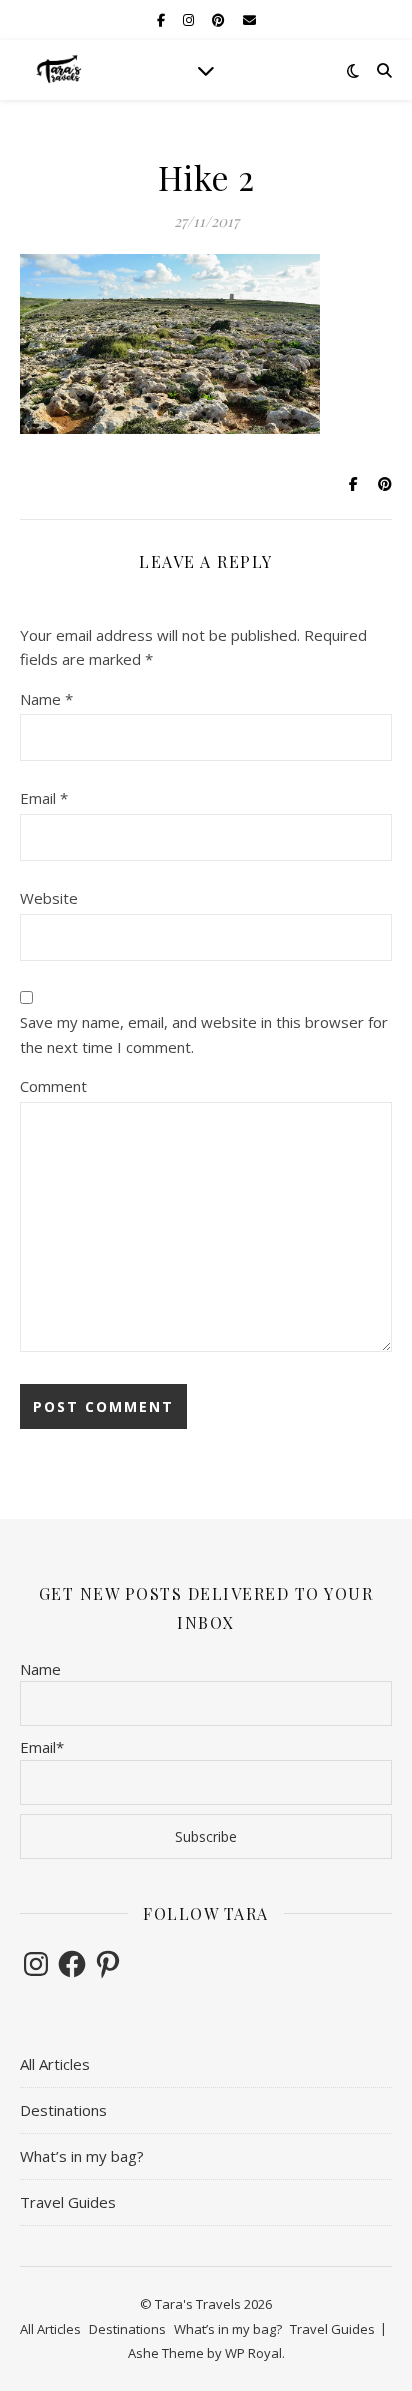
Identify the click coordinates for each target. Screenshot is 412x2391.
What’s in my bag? (82, 2156)
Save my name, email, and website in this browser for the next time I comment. (204, 1034)
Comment (53, 1086)
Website (49, 898)
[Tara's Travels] (60, 70)
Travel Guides (68, 2202)
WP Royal (253, 2353)
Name (46, 699)
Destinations (63, 2110)
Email (44, 798)
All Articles (55, 2064)
